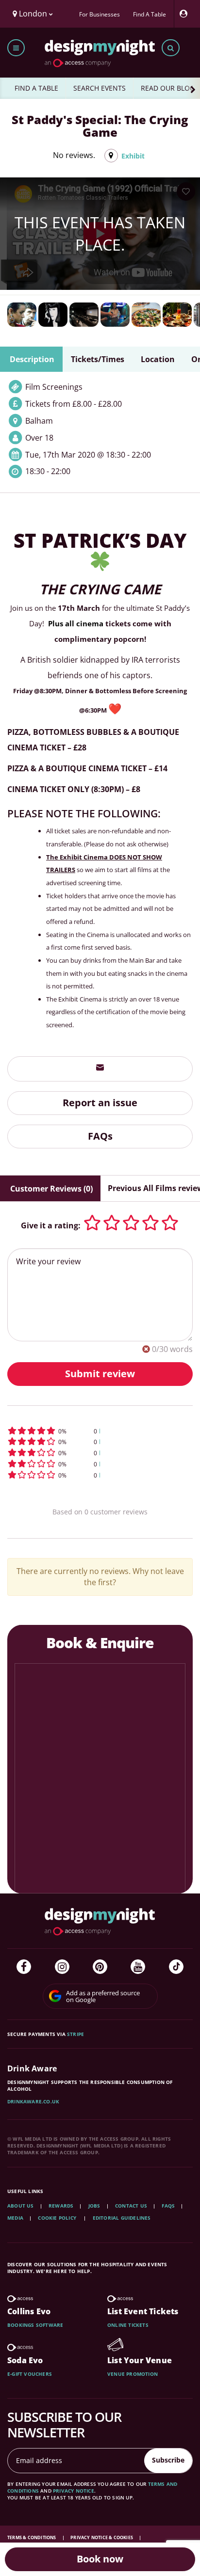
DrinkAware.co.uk (33, 2101)
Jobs (94, 2206)
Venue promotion (133, 2374)
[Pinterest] (100, 1967)
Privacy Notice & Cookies (102, 2537)
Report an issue (100, 1103)
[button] (100, 1431)
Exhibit (133, 156)
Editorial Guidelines (122, 2218)
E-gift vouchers (30, 2374)
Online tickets (128, 2325)
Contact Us (131, 2206)
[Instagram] (62, 1967)
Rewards (61, 2206)
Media (15, 2218)
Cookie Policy (58, 2218)
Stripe (75, 2034)
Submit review (100, 1374)
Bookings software (35, 2325)
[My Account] (186, 14)
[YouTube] (138, 1967)
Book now (100, 2559)
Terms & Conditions (32, 2537)
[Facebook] (24, 1967)
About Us (21, 2206)
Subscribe (168, 2460)
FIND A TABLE (36, 88)
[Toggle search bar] (171, 48)
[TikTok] (176, 1967)
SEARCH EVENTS (100, 88)
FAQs (100, 1136)
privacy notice (74, 2491)
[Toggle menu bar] (16, 48)
